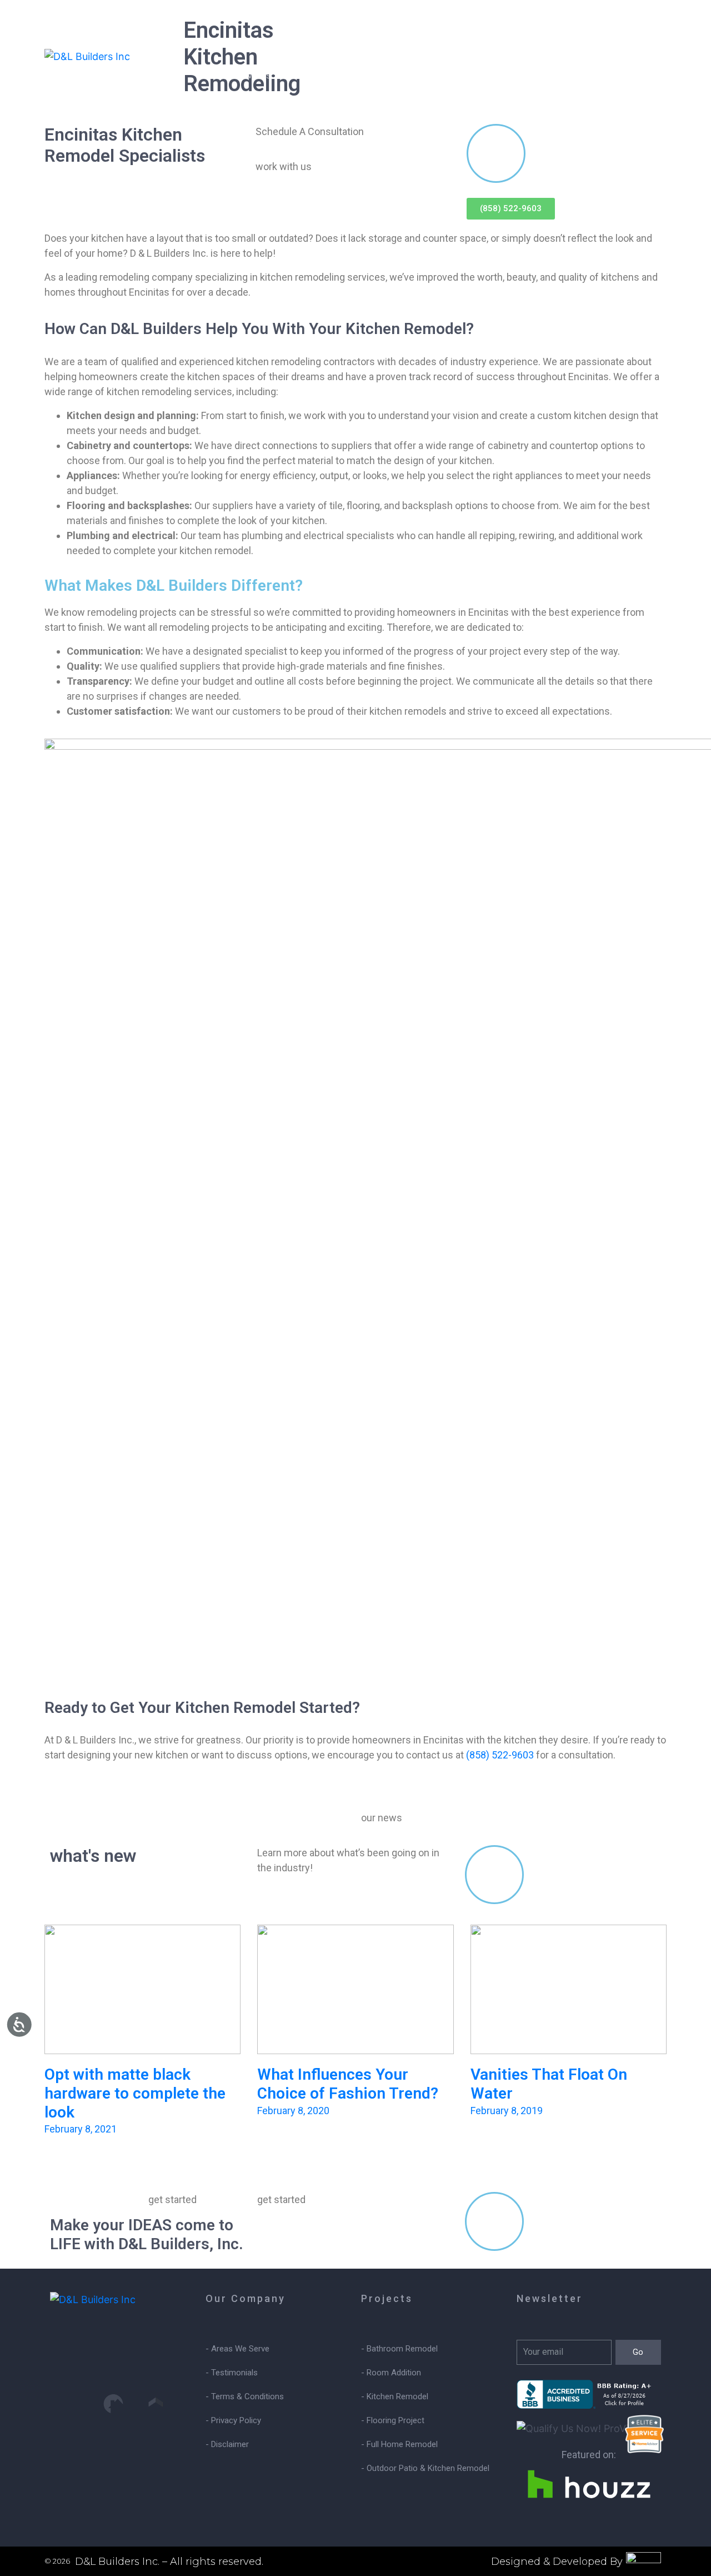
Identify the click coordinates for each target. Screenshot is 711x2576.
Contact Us (547, 75)
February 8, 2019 (507, 2111)
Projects (321, 75)
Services (252, 75)
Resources (467, 75)
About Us (392, 75)
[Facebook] (113, 2361)
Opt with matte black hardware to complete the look (135, 2093)
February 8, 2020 (293, 2111)
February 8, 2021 (81, 2129)
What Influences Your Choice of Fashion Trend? (348, 2084)
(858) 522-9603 (500, 1755)
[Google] (156, 2361)
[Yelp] (71, 2404)
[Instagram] (71, 2361)
